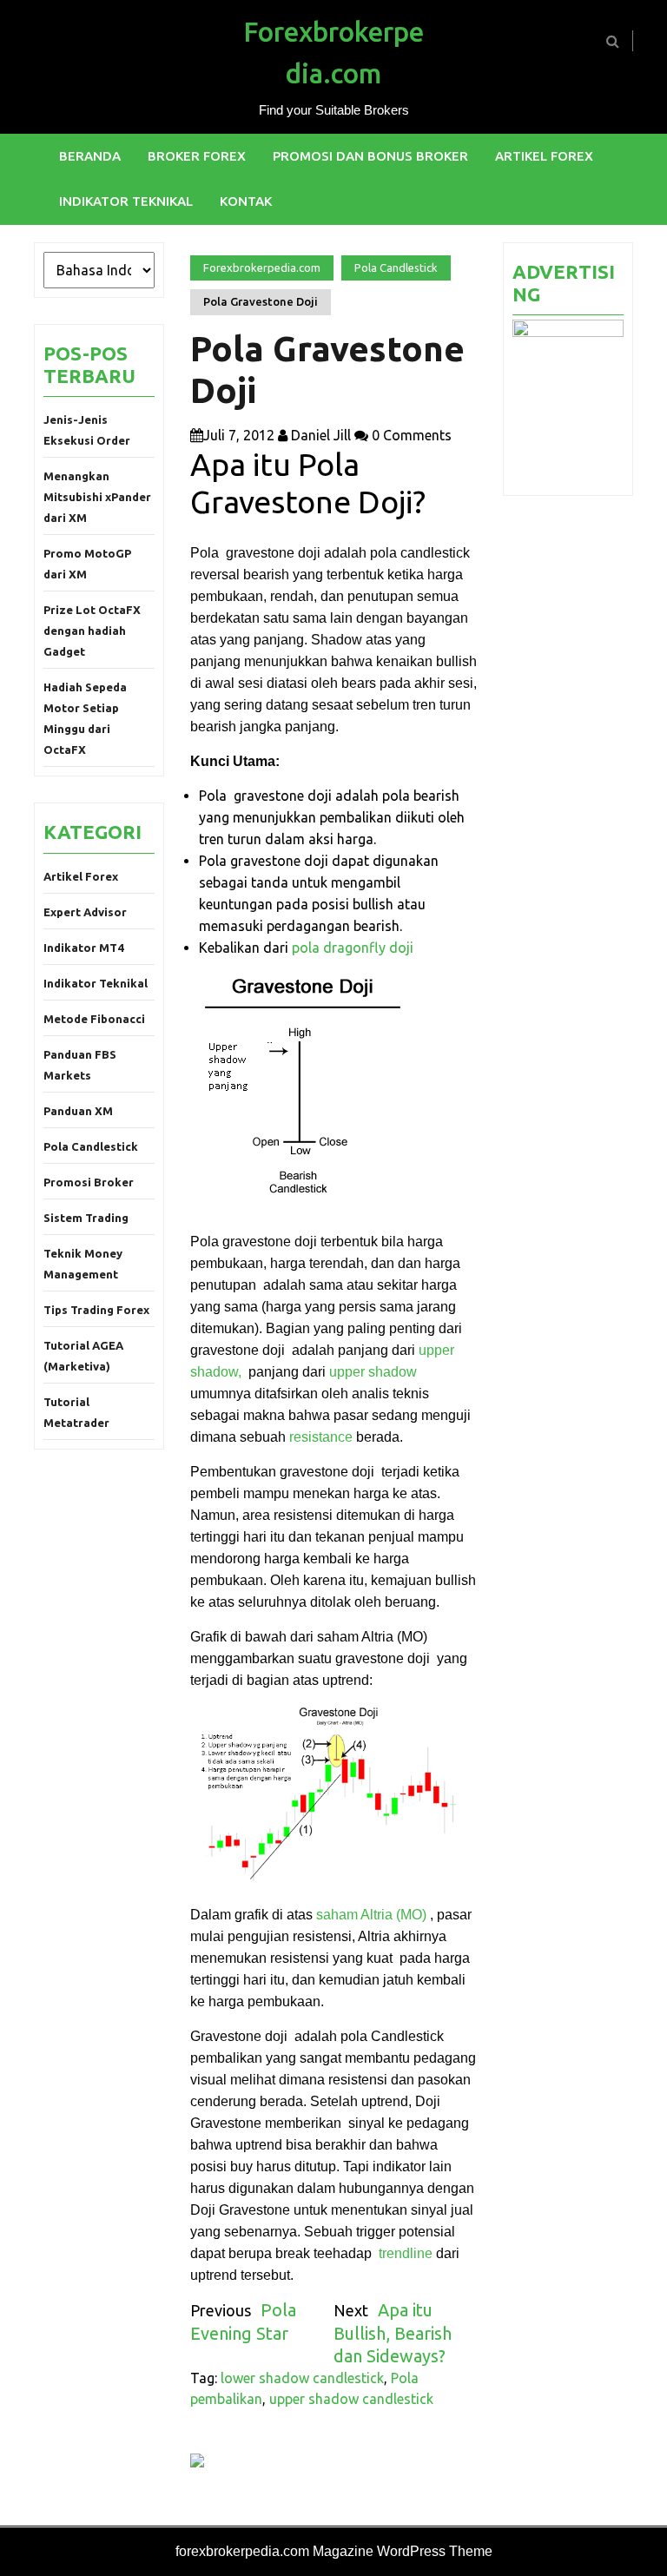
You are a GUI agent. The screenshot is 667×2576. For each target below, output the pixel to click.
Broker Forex (197, 156)
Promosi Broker (89, 1182)
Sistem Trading (86, 1218)
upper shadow (373, 1372)
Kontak (246, 201)
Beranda (90, 156)
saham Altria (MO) (371, 1915)
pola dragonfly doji (353, 948)
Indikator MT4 (83, 948)
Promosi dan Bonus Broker (370, 156)
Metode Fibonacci (94, 1019)
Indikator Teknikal (126, 201)
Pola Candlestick (91, 1146)
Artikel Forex (544, 156)
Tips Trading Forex (96, 1310)
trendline (406, 2253)
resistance (321, 1437)
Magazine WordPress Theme (403, 2551)
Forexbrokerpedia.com (262, 268)
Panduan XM (78, 1111)
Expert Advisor (85, 912)
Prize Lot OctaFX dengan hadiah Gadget (92, 631)
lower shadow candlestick (302, 2378)
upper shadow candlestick (351, 2399)
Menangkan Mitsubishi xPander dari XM (97, 497)
